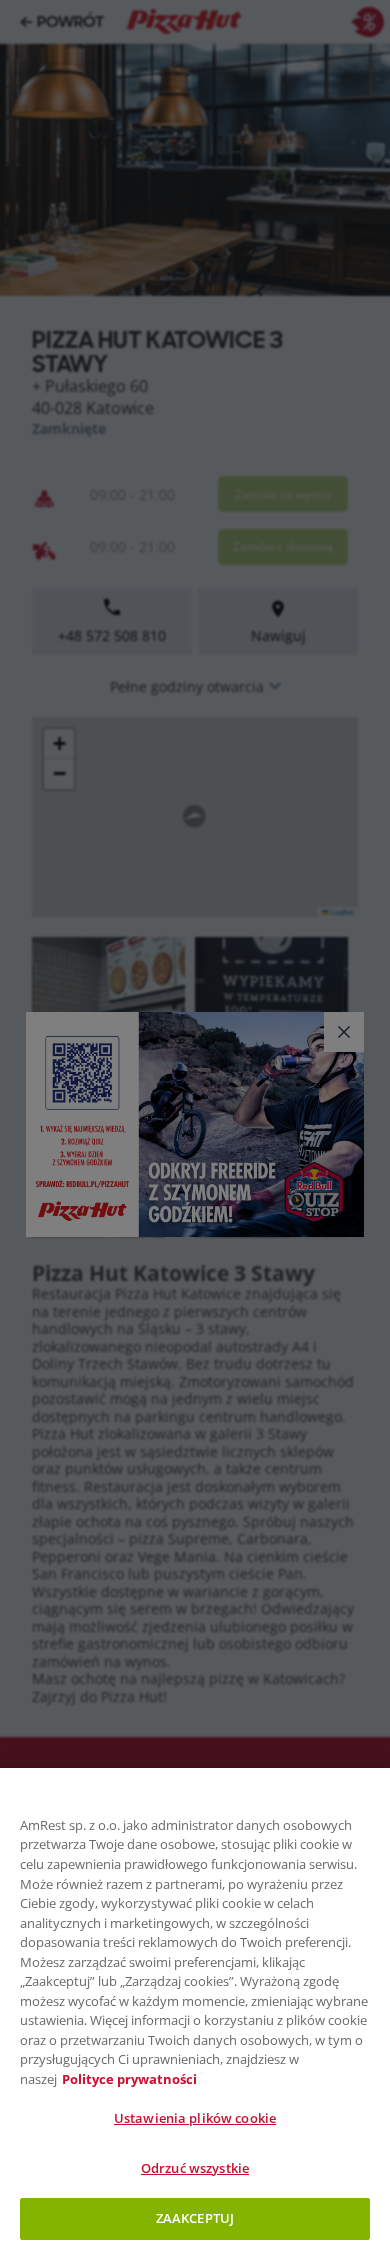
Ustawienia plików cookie (195, 2118)
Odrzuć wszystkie (195, 2168)
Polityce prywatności (129, 2079)
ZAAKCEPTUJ (195, 2218)
